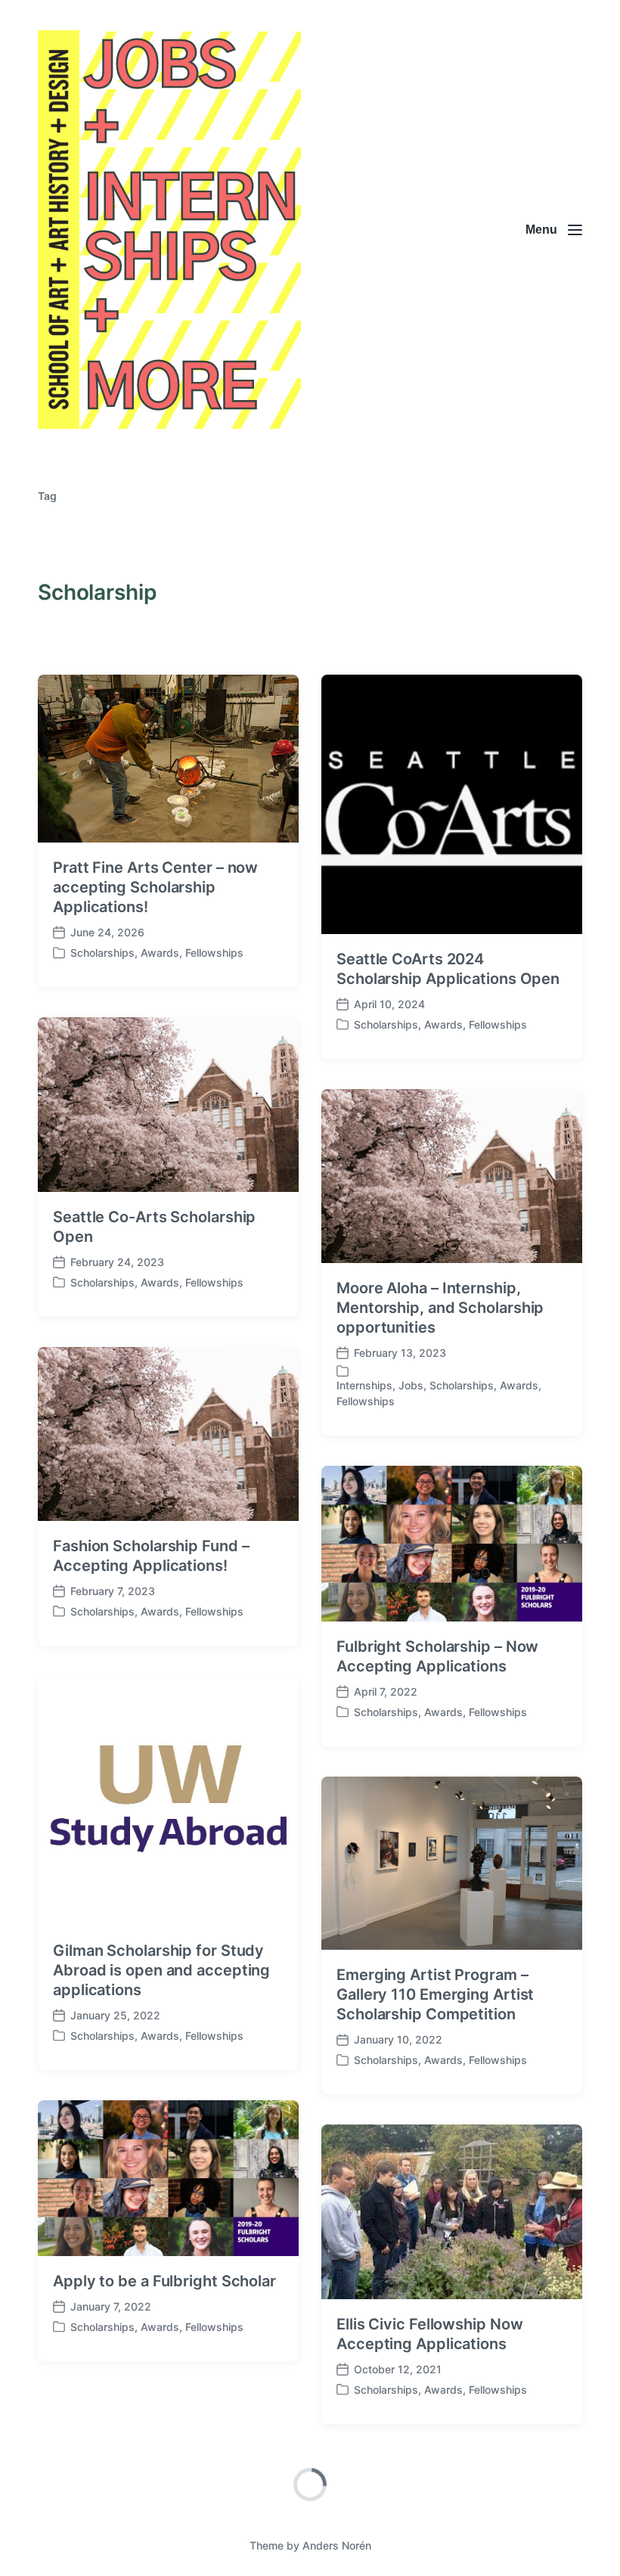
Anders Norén (337, 2545)
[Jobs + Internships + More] (169, 230)
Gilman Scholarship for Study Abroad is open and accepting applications (161, 1970)
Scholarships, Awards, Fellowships (157, 953)
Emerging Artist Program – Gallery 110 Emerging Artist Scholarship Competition (435, 1994)
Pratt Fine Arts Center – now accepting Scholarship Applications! (155, 887)
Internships (364, 1385)
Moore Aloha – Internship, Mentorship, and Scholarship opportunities (440, 1308)
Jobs (411, 1385)
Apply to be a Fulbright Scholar (164, 2281)
